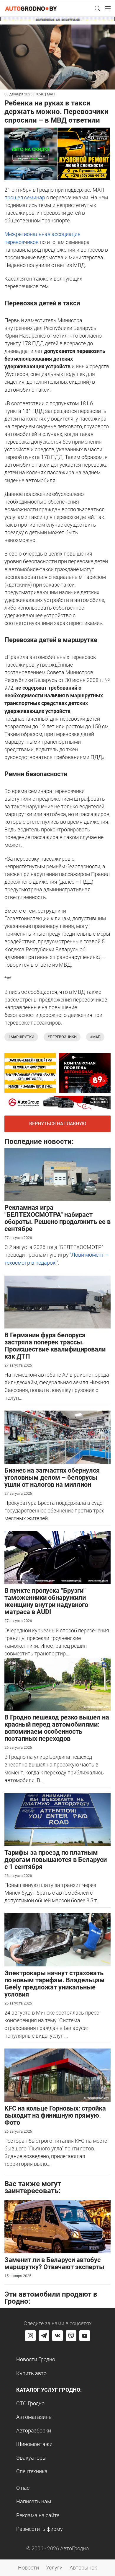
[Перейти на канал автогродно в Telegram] (44, 2336)
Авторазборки (34, 2431)
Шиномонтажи (34, 2444)
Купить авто (31, 2373)
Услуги (54, 2568)
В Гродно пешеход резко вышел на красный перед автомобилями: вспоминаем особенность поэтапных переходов (57, 1728)
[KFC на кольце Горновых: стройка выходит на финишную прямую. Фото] (57, 2075)
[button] (97, 8)
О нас (23, 2488)
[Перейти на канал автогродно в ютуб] (85, 2336)
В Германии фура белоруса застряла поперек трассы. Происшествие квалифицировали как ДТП (55, 1346)
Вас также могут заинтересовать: (33, 2187)
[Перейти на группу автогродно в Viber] (71, 2336)
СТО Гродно (30, 2403)
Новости (28, 2568)
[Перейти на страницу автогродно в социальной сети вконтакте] (57, 2336)
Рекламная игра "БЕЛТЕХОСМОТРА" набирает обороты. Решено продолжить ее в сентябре (57, 1218)
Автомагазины (34, 2417)
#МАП (95, 1037)
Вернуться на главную (58, 1124)
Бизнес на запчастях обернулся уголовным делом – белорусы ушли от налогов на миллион (52, 1477)
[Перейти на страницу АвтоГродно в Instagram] (30, 2336)
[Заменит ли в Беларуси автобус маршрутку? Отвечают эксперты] (57, 2226)
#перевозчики (62, 1037)
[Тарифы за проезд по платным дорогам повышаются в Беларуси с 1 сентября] (57, 1819)
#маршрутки (21, 1037)
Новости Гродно (36, 2359)
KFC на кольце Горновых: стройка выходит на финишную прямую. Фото (55, 2115)
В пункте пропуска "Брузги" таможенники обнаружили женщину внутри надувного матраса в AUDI (46, 1601)
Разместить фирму (40, 2529)
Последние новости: (39, 1142)
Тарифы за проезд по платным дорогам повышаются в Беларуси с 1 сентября (56, 1860)
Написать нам (34, 2501)
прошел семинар (25, 197)
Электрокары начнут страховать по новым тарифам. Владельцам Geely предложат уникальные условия (55, 1984)
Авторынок (83, 2568)
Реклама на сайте (38, 2515)
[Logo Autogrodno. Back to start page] (31, 8)
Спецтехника (32, 2471)
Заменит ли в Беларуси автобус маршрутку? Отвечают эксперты (54, 2263)
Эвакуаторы (31, 2458)
